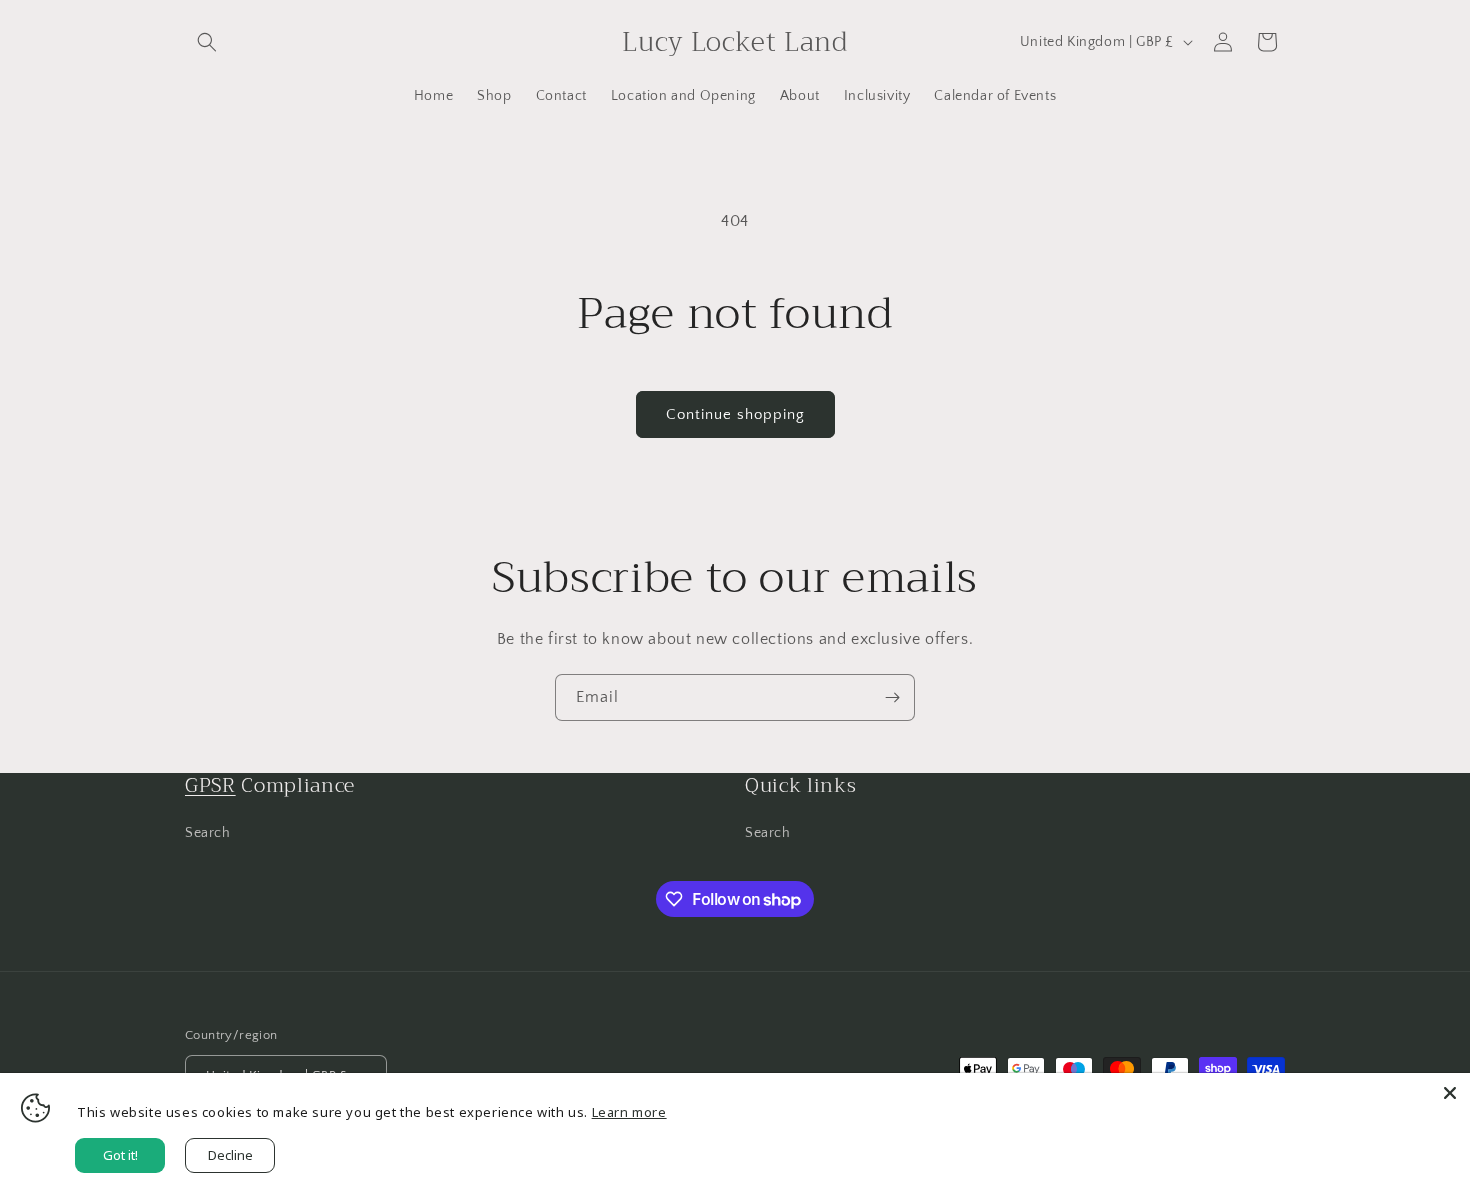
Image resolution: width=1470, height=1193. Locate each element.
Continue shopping (735, 414)
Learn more (629, 1112)
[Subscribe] (892, 697)
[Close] (1450, 1093)
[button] (207, 42)
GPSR (210, 785)
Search (208, 833)
